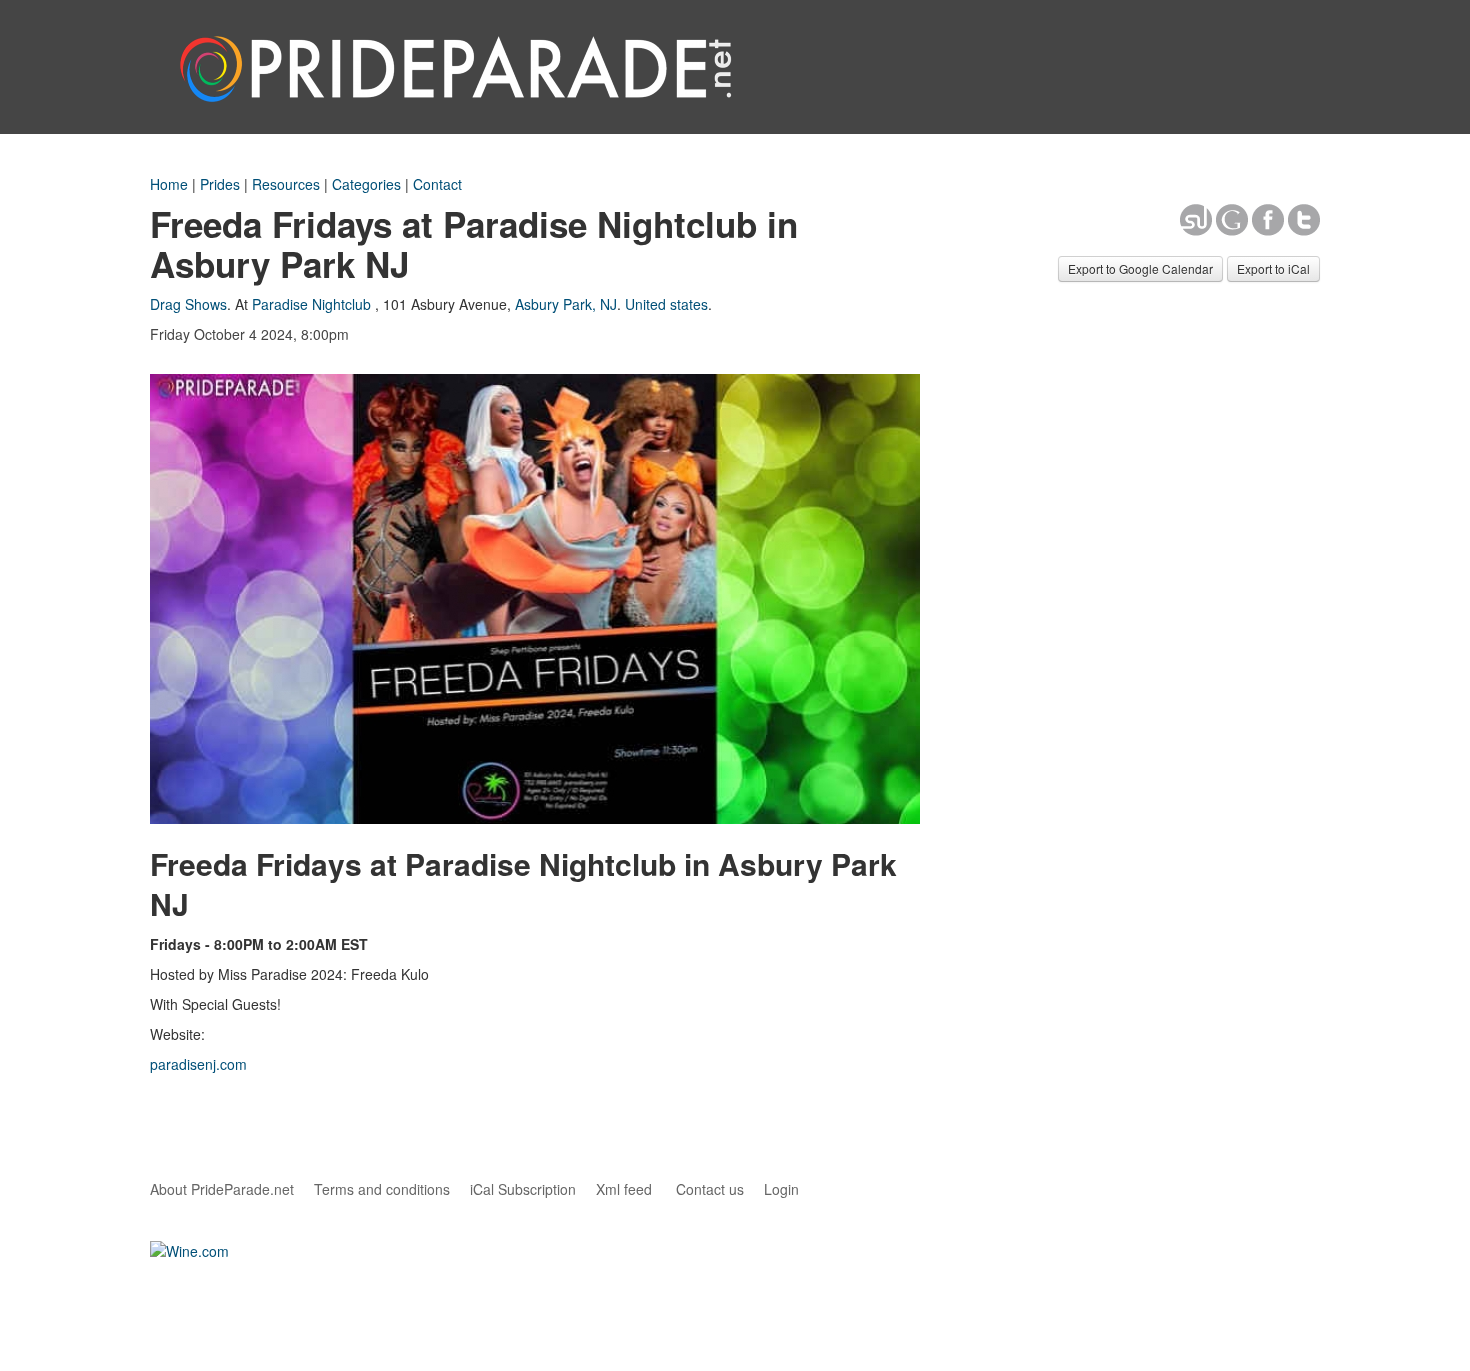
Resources (286, 184)
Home (169, 184)
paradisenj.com (198, 1064)
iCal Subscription (523, 1189)
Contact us (710, 1189)
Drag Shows (188, 304)
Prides (220, 184)
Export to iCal (1273, 268)
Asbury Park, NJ (566, 304)
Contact (437, 184)
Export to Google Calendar (1140, 268)
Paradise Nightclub (311, 304)
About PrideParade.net (222, 1189)
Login (781, 1189)
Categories (366, 184)
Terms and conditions (382, 1189)
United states (666, 304)
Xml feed (624, 1189)
